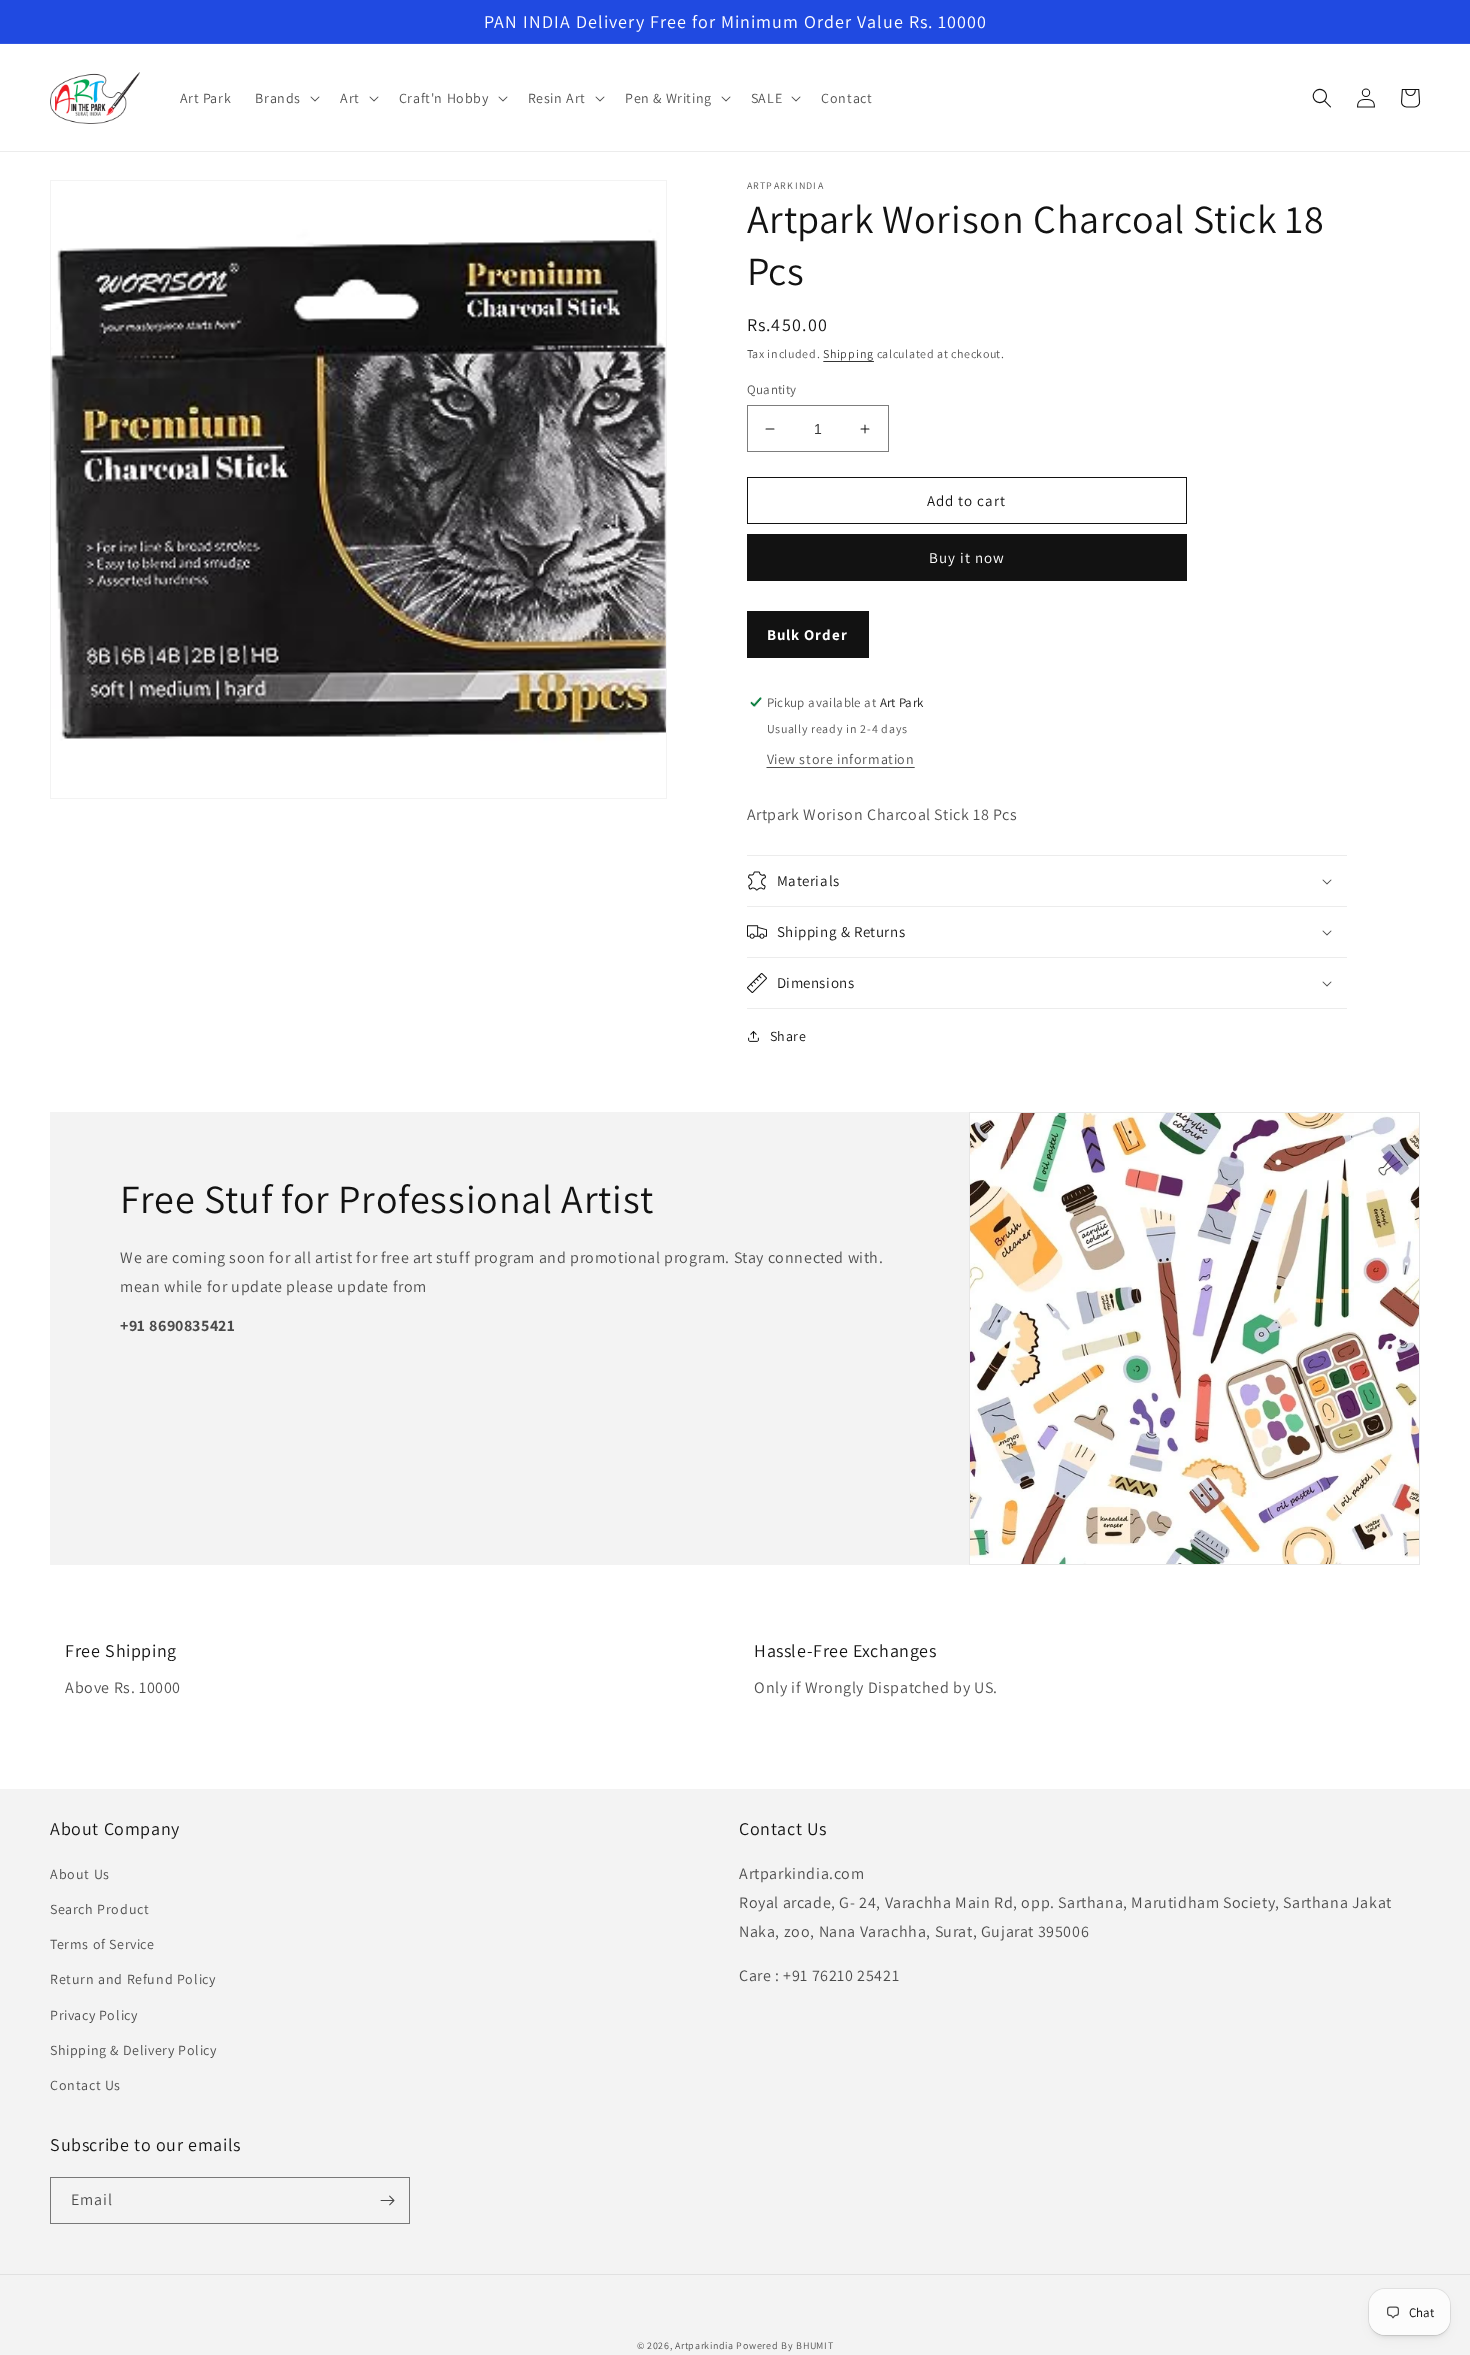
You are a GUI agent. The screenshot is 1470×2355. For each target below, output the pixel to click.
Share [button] (788, 1036)
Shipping (848, 353)
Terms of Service (102, 1944)
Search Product (99, 1909)
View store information (841, 759)
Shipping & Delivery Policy (133, 2050)
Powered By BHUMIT (784, 2345)
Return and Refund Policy (132, 1979)
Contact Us (85, 2085)
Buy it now (967, 557)
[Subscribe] (387, 2200)
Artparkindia (704, 2345)
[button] (285, 98)
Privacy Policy (93, 2015)
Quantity (772, 389)
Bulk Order (807, 634)
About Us (80, 1874)
